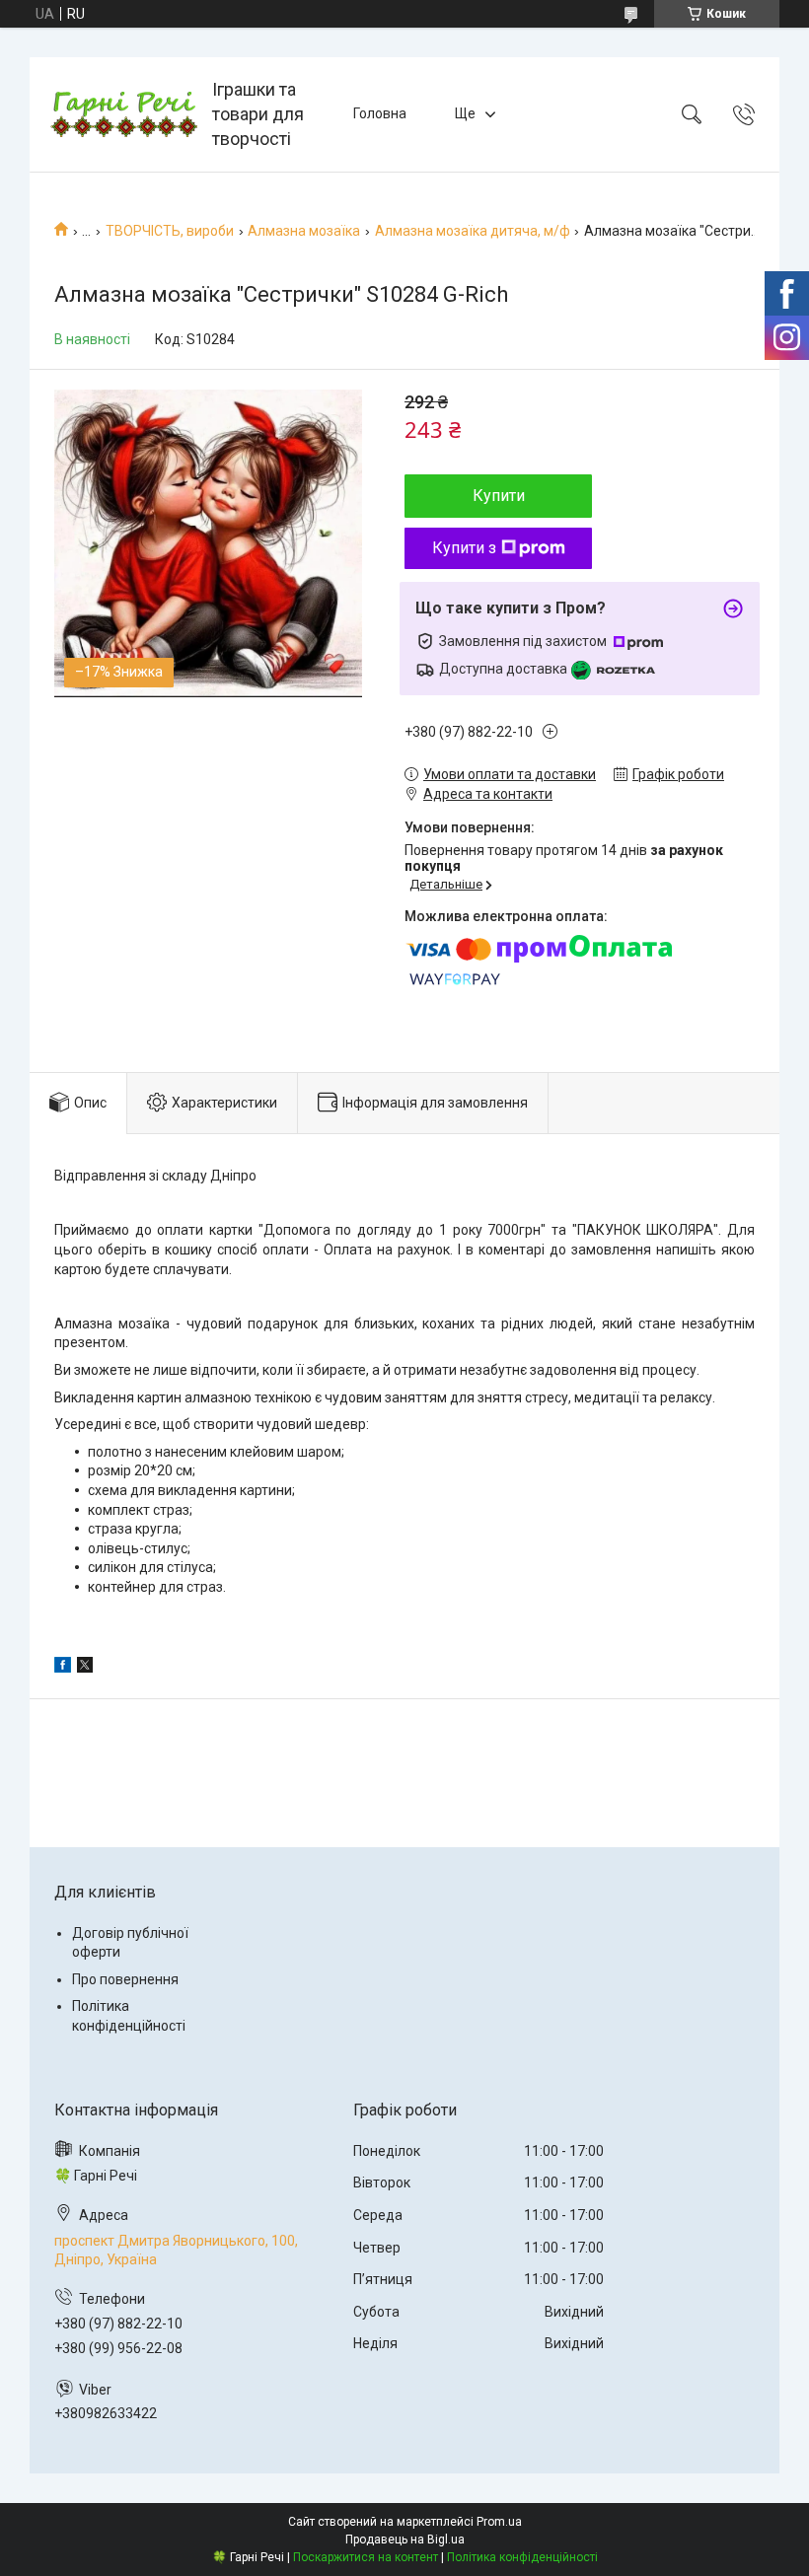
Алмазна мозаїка (304, 231)
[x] (85, 1668)
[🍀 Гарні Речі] (123, 114)
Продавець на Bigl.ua (405, 2540)
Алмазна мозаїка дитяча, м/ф (473, 231)
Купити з (464, 548)
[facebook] (63, 1668)
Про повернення (125, 1979)
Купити (499, 496)
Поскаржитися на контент (366, 2557)
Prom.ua (499, 2522)
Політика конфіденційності (522, 2557)
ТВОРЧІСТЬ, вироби (170, 231)
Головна (380, 113)
